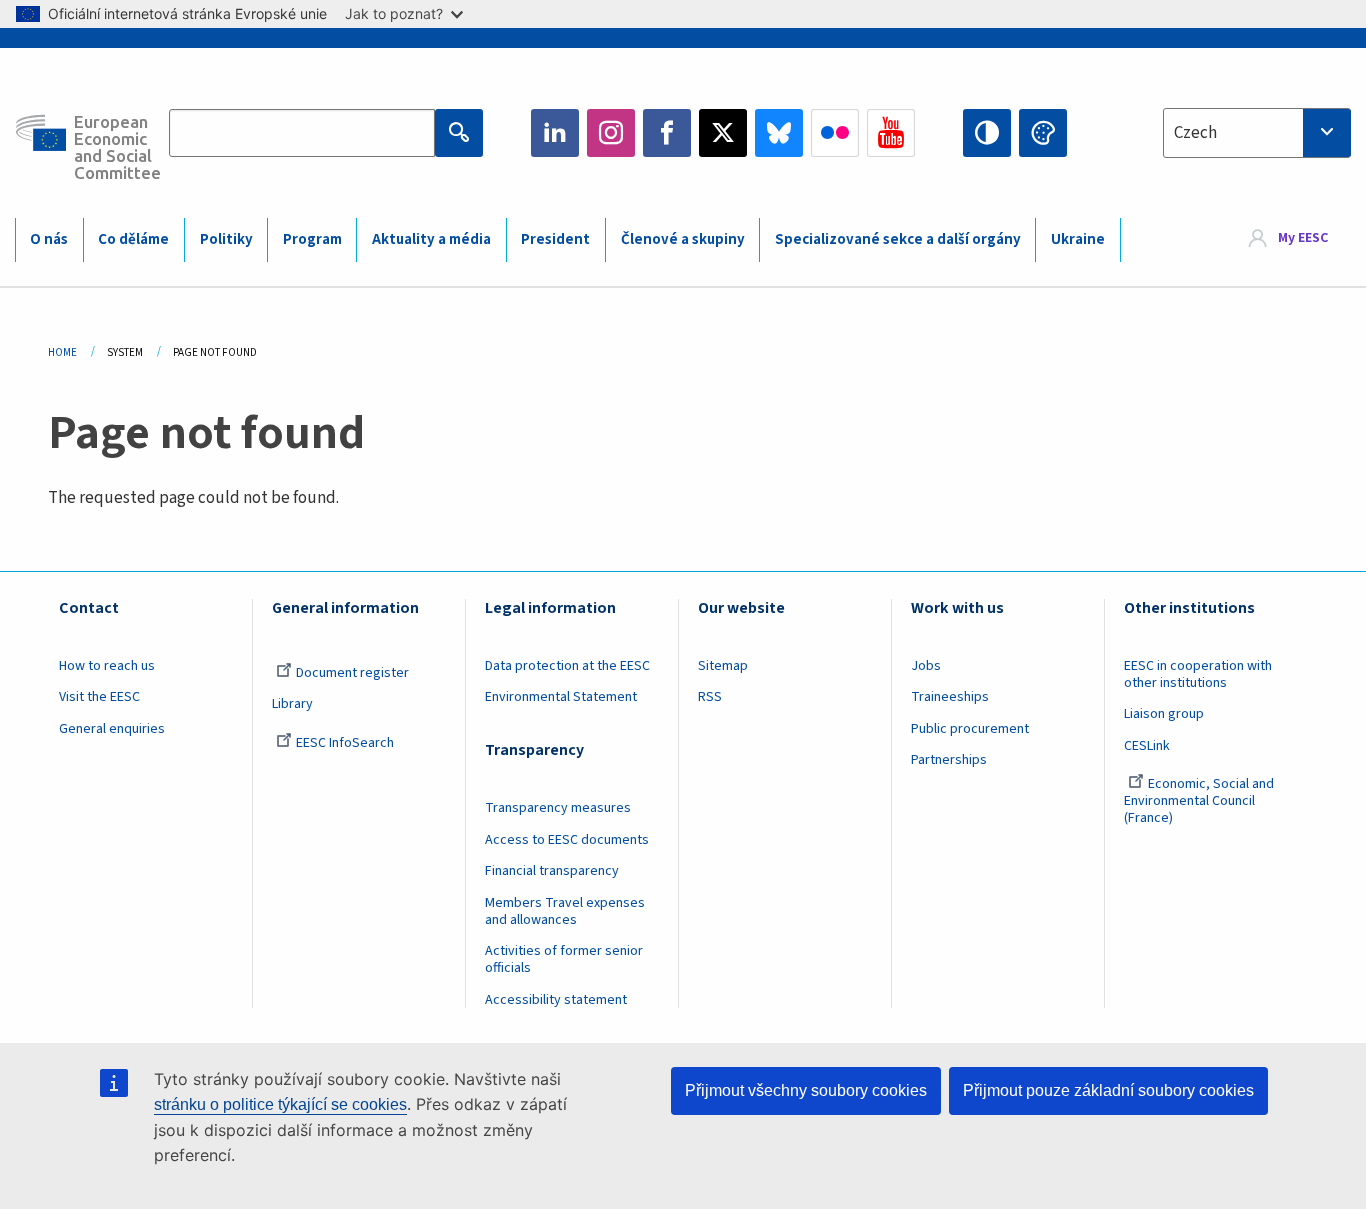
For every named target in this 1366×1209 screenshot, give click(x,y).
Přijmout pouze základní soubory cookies (1108, 1090)
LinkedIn (555, 133)
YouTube (891, 133)
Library (292, 704)
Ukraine (1078, 239)
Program (312, 239)
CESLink (1147, 746)
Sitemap (723, 666)
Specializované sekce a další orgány (898, 239)
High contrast (987, 133)
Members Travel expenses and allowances (565, 911)
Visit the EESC (99, 697)
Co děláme (133, 239)
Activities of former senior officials (564, 959)
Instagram (611, 133)
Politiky (226, 239)
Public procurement (970, 729)
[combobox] (1257, 133)
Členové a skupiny (683, 239)
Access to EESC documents (567, 840)
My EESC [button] (1303, 239)
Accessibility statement (556, 1000)
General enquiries (112, 729)
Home (62, 352)
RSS (710, 697)
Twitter (723, 133)
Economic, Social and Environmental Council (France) (1199, 801)
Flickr (835, 133)
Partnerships (949, 760)
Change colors (1043, 133)
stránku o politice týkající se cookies (280, 1104)
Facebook (667, 133)
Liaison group (1164, 714)
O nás (49, 239)
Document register (352, 673)
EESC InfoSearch (345, 743)
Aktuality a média (431, 239)
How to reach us (107, 666)
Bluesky (779, 133)
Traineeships (950, 697)
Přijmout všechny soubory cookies (806, 1090)
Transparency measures (558, 808)
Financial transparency (552, 871)
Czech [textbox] (1195, 133)
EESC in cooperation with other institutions (1198, 674)
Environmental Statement (561, 697)
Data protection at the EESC (567, 666)
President (555, 239)
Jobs (926, 666)
